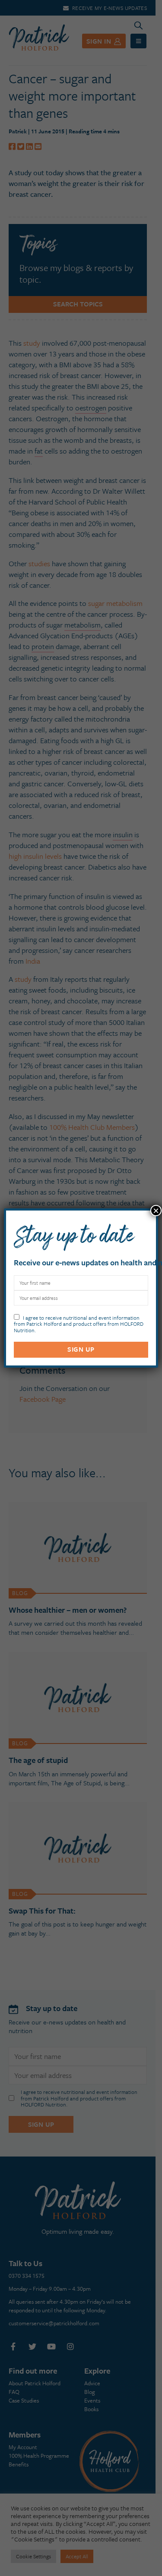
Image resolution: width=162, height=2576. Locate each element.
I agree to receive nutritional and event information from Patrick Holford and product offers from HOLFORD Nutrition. (79, 1323)
